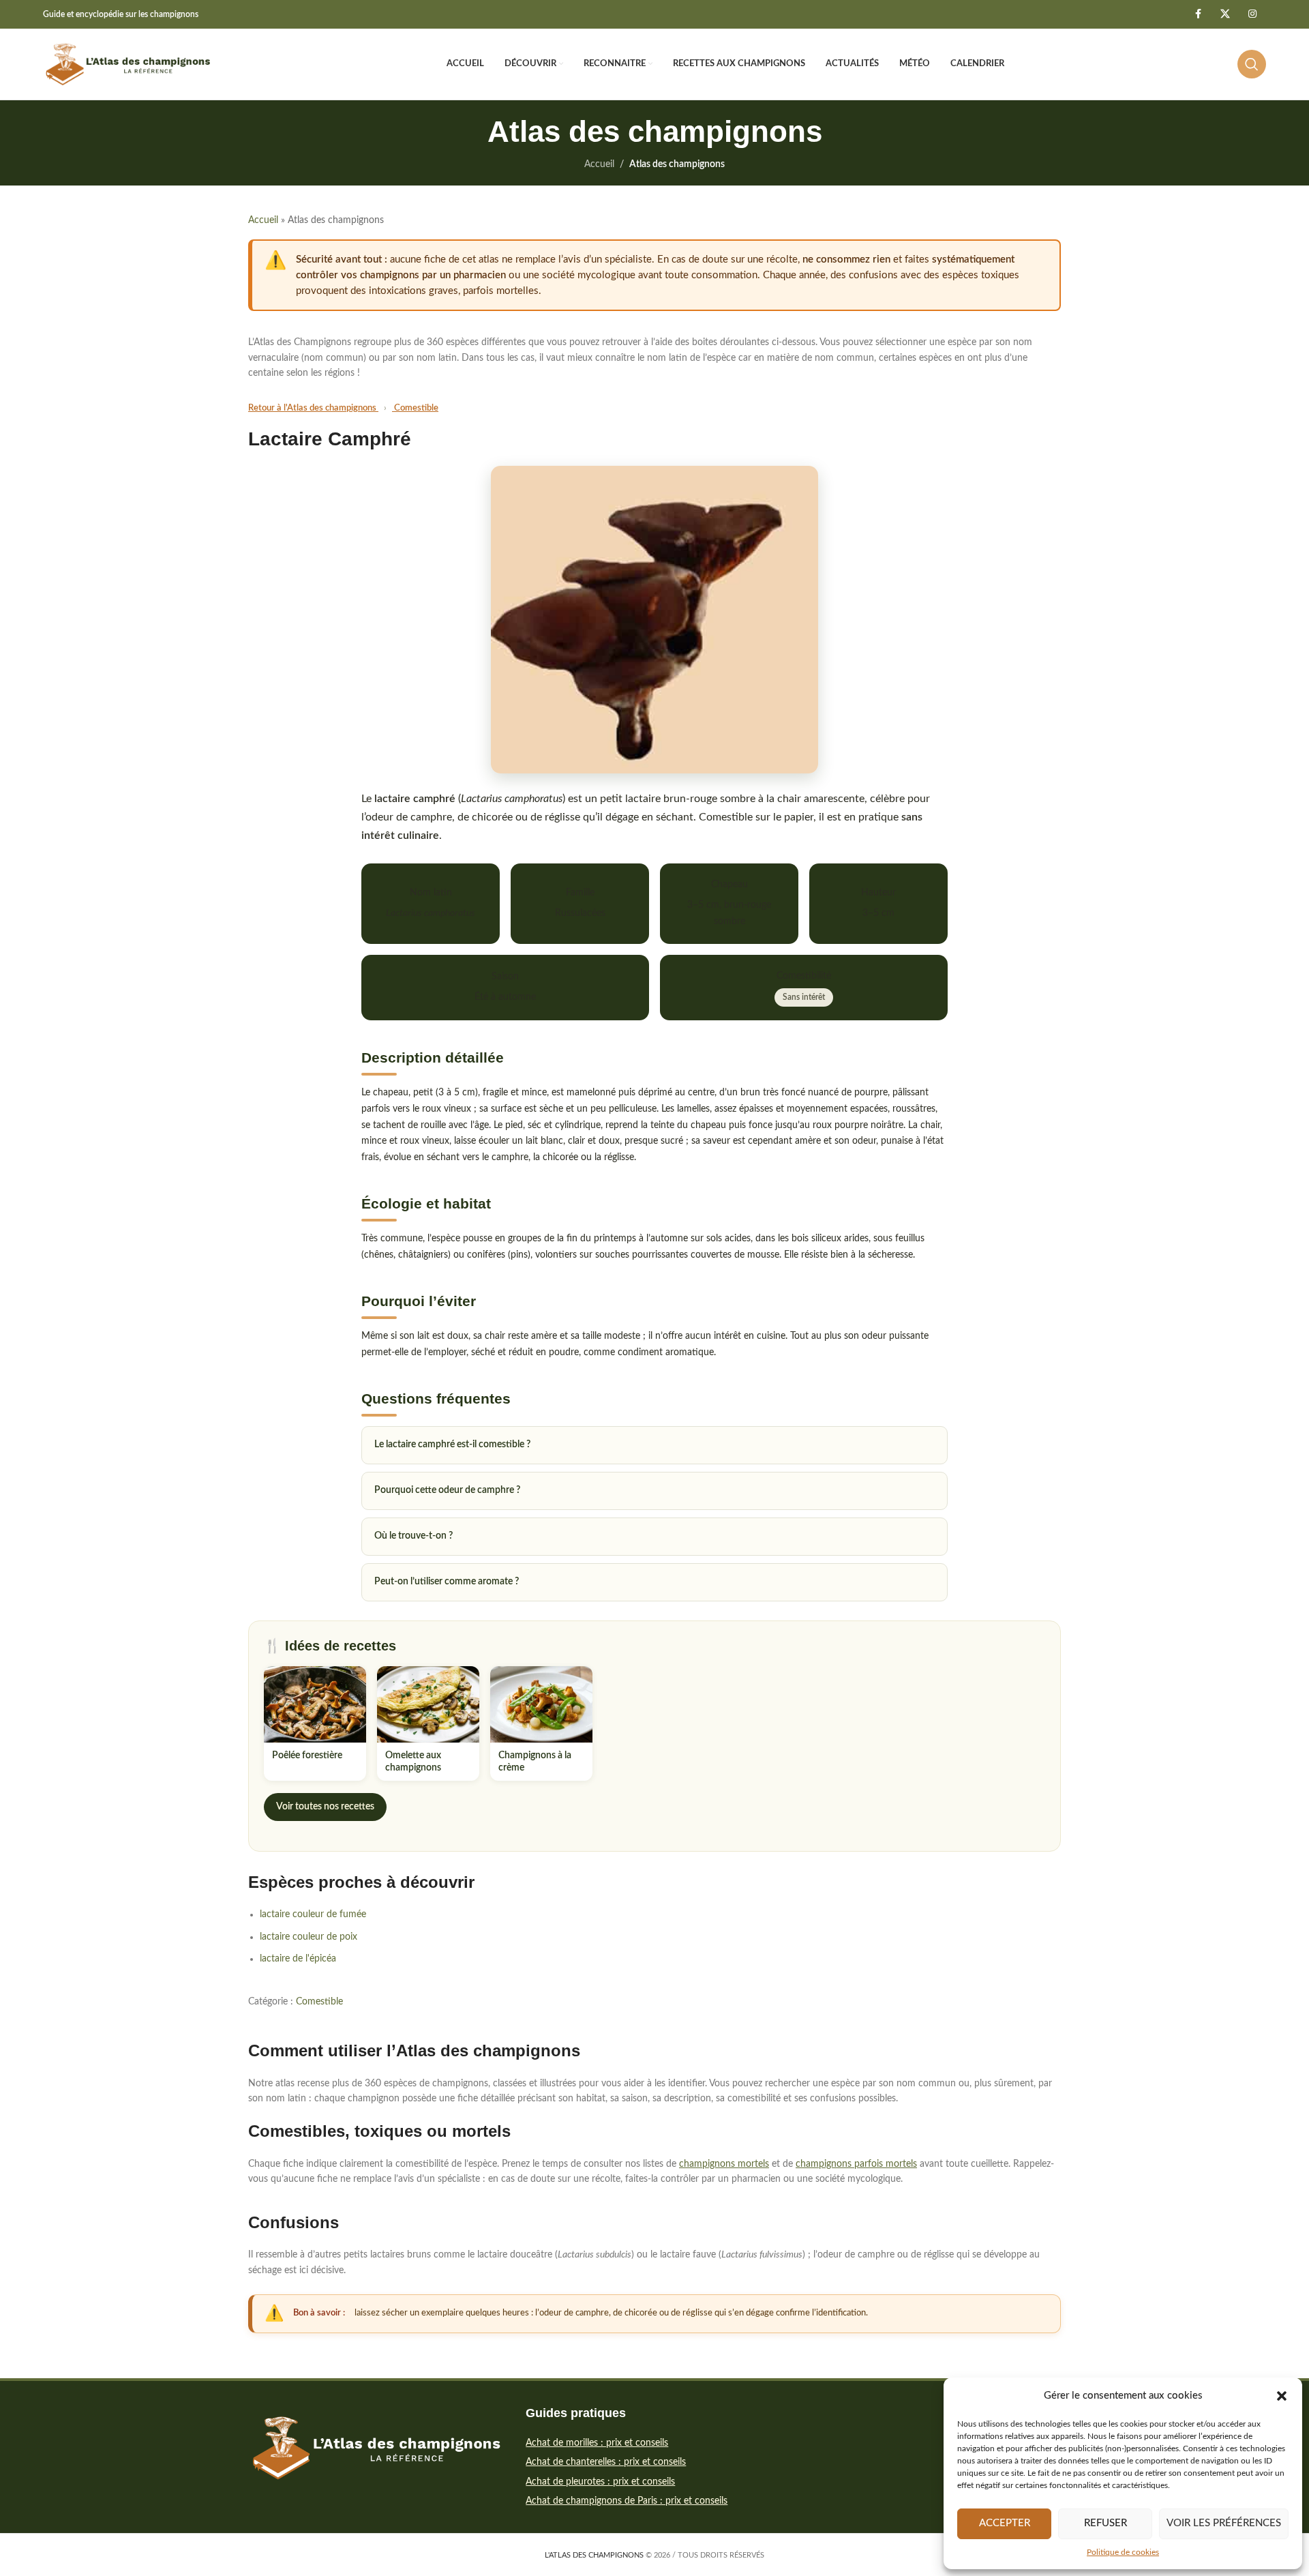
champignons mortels (724, 2164)
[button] (1282, 2396)
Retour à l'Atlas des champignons (313, 408)
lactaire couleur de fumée (313, 1914)
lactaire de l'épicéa (298, 1959)
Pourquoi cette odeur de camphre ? (447, 1490)
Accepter (1005, 2523)
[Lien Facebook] (1198, 14)
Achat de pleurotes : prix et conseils (600, 2482)
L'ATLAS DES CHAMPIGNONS (594, 2555)
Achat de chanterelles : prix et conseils (606, 2462)
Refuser (1105, 2523)
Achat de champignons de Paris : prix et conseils (627, 2501)
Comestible (415, 408)
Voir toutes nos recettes (325, 1807)
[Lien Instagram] (1252, 14)
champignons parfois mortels (856, 2164)
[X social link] (1225, 14)
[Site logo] (128, 64)
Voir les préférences (1224, 2523)
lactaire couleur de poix (309, 1937)
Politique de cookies (1123, 2552)
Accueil (599, 164)
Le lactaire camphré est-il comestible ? (452, 1445)
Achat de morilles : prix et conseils (597, 2443)
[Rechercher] (1252, 64)
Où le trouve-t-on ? (413, 1536)
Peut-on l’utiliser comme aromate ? (447, 1582)
